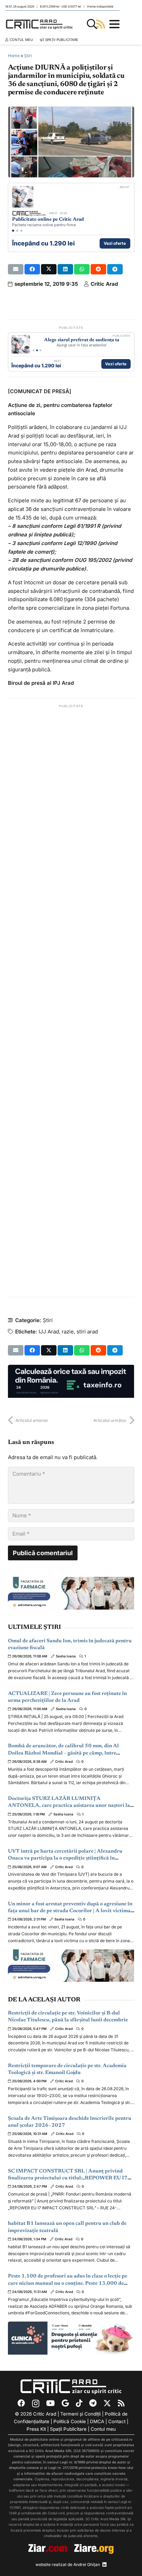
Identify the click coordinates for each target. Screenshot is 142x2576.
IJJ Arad (49, 1332)
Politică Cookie (70, 2421)
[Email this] (16, 269)
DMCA (97, 2421)
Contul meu (103, 2429)
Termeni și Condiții (80, 2414)
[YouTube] (50, 2403)
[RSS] (121, 2403)
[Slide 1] (13, 231)
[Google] (65, 2403)
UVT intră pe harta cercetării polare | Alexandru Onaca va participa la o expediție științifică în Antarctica (65, 1858)
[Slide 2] (17, 231)
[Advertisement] (71, 1001)
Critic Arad (104, 284)
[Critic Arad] (39, 24)
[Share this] (32, 269)
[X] (107, 2403)
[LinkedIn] (104, 2565)
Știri (28, 56)
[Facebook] (21, 2403)
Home (14, 56)
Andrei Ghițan (87, 2564)
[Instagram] (36, 2404)
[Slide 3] (21, 231)
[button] (92, 24)
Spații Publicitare (68, 2429)
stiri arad (87, 1332)
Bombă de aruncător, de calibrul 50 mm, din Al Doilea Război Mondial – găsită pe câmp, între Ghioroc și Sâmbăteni (63, 1753)
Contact (117, 2421)
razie (68, 1332)
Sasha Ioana (66, 1656)
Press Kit (36, 2429)
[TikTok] (79, 2403)
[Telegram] (93, 2403)
